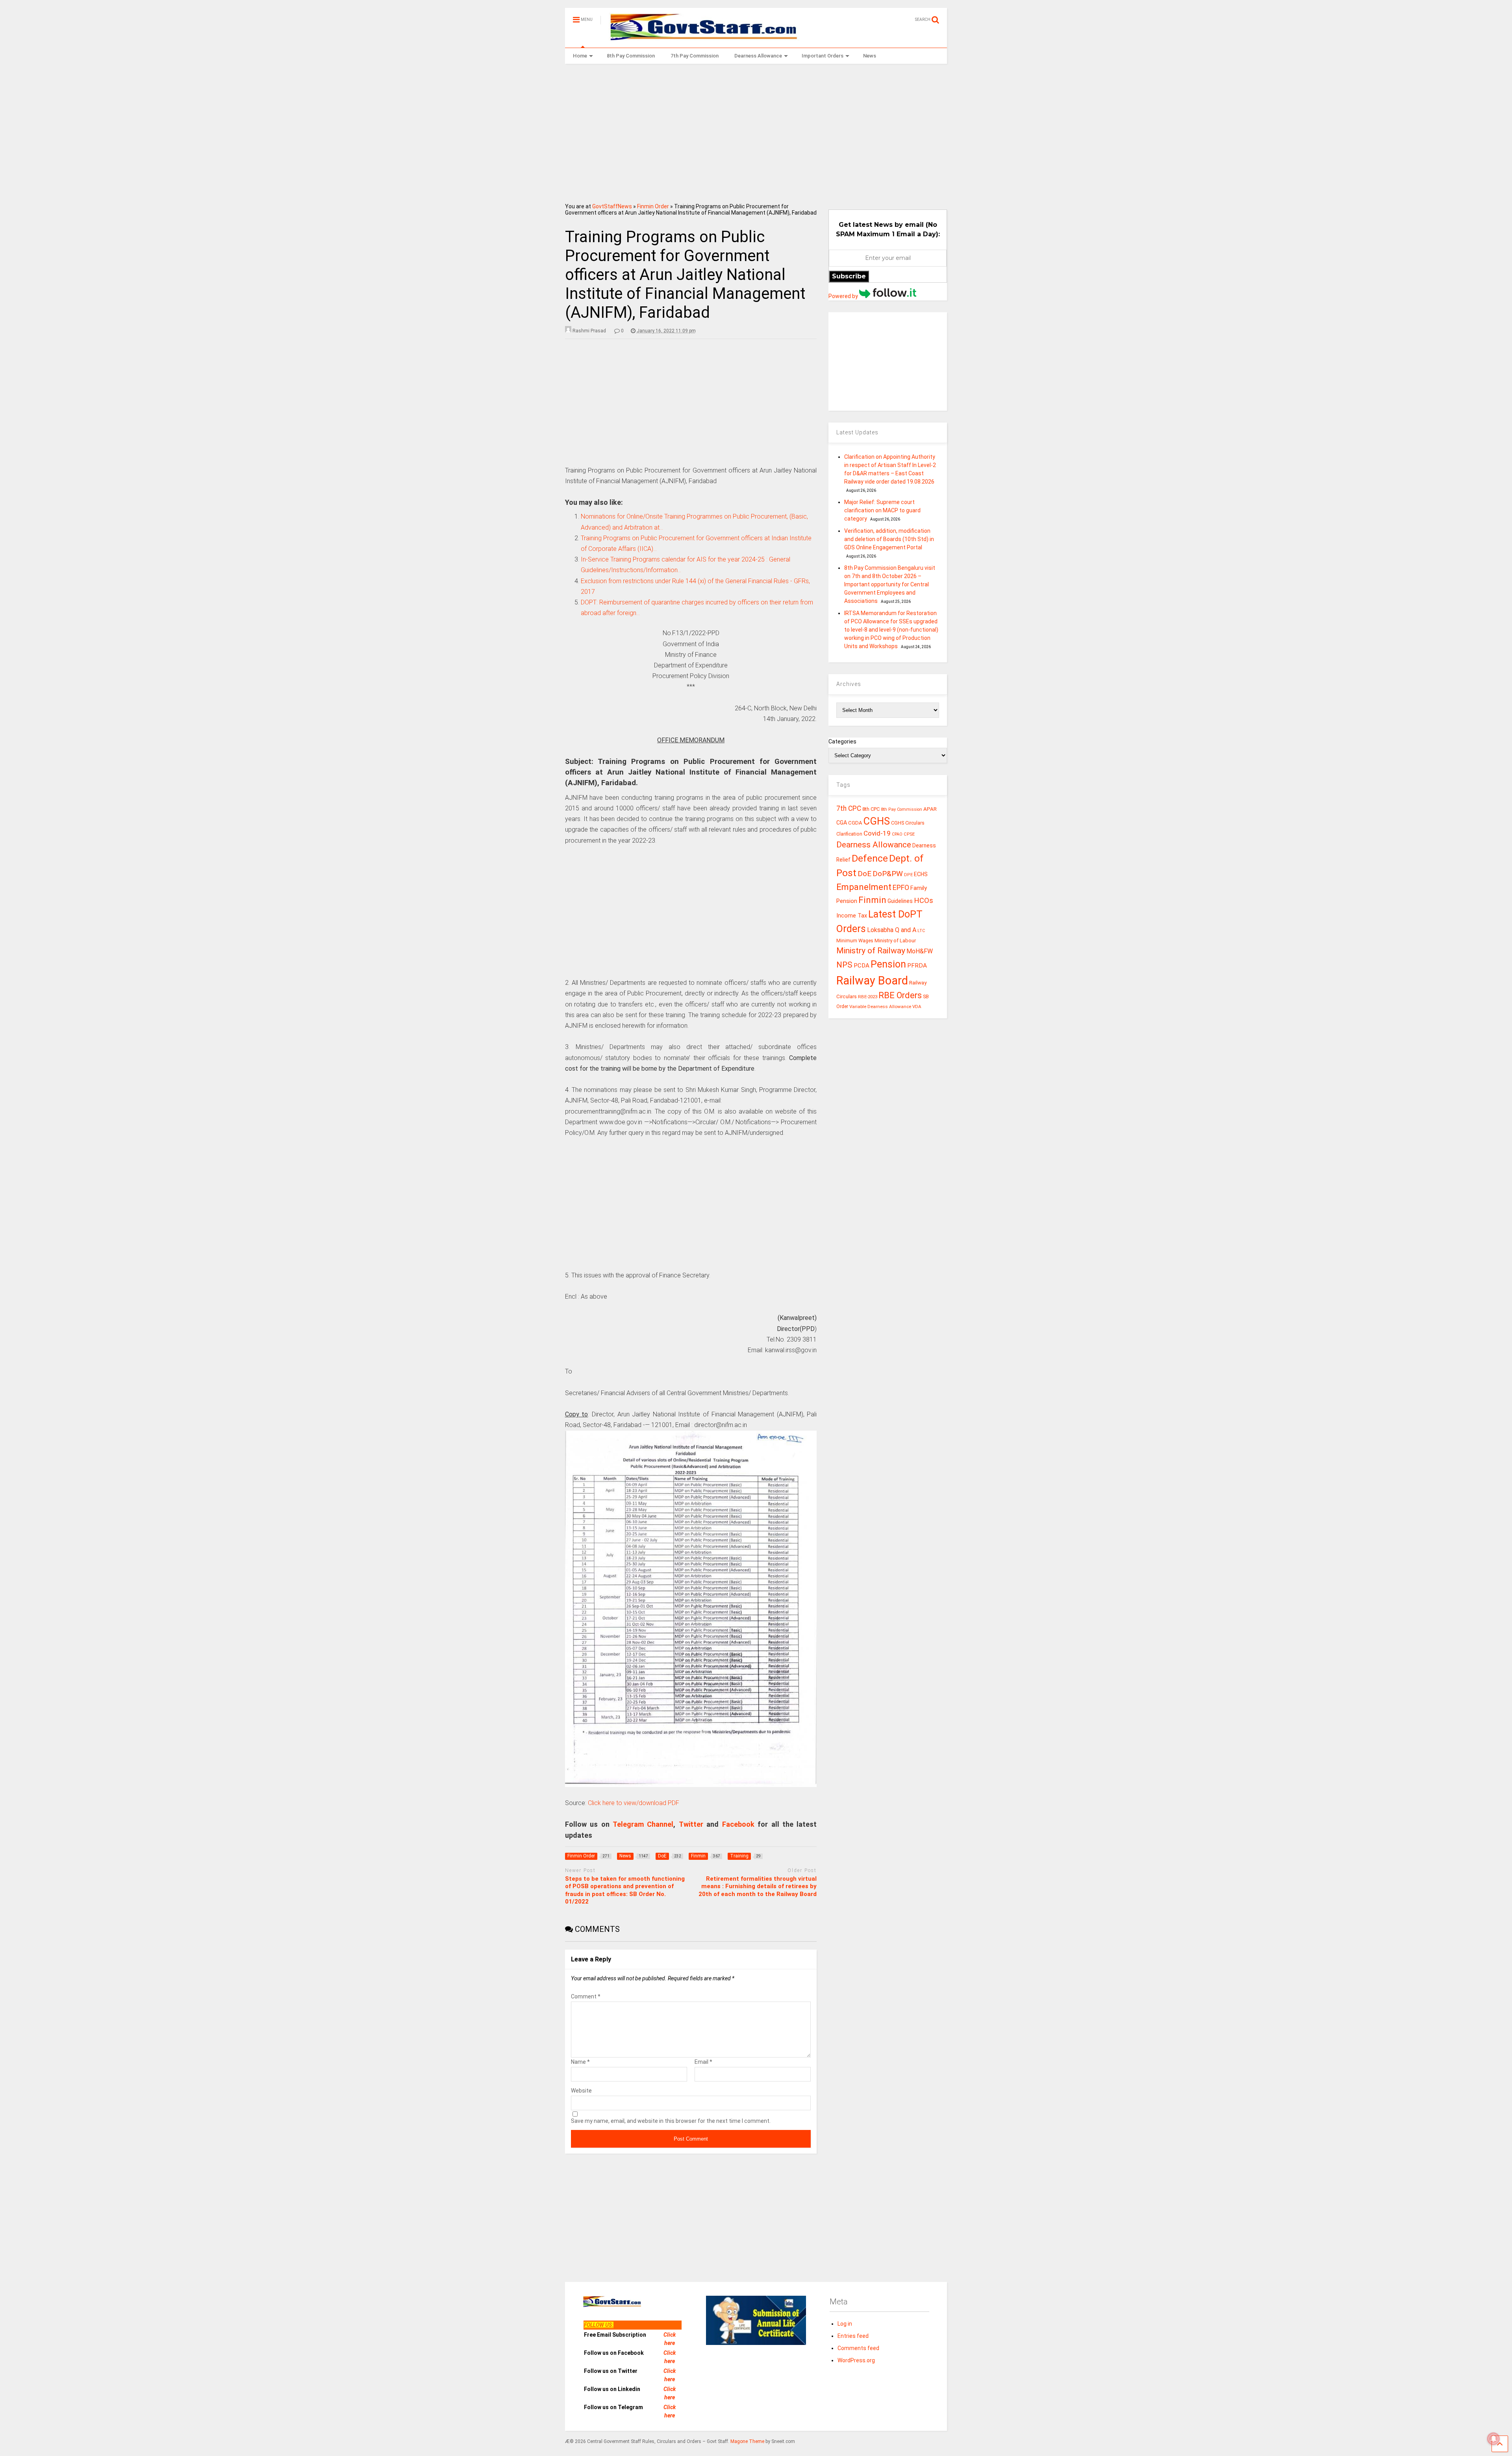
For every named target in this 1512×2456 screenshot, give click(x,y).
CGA (842, 823)
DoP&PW (888, 874)
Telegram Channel (643, 1824)
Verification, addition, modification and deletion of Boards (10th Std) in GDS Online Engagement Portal (889, 539)
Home (580, 56)
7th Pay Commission (695, 56)
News (870, 56)
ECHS (921, 874)
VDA (917, 1006)
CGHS (877, 821)
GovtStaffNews (612, 206)
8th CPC (871, 809)
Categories (842, 741)
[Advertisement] (756, 131)
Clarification (849, 834)
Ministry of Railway (871, 951)
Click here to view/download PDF (634, 1803)
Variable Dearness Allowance (880, 1006)
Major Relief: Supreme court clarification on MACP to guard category (882, 510)
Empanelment (864, 887)
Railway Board (872, 981)
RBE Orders (900, 995)
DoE (864, 874)
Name (580, 2062)
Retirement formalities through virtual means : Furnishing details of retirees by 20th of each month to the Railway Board (758, 1886)
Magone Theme (747, 2441)
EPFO (901, 887)
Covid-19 (877, 833)
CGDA (855, 823)
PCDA (862, 966)
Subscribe (849, 276)
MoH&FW (920, 951)
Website (581, 2091)
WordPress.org (856, 2360)
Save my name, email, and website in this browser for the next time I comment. (671, 2121)
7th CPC (849, 808)
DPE (908, 875)
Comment (586, 1996)
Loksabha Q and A (892, 930)
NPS (844, 965)
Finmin (872, 900)
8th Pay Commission (631, 56)
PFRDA (917, 966)
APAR (930, 809)
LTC (921, 931)
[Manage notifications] (1493, 2439)
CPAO (897, 834)
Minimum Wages (855, 941)
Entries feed (853, 2336)
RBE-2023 (868, 997)
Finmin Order (653, 206)
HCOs (924, 900)
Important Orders (823, 56)
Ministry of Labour (895, 941)
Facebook (738, 1824)
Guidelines (900, 901)
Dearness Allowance (758, 56)
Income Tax (852, 916)
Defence (870, 858)
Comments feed (858, 2348)
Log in (845, 2324)
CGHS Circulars (908, 823)
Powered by (844, 296)
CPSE (909, 834)
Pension (888, 964)
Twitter (691, 1824)
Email (703, 2062)
